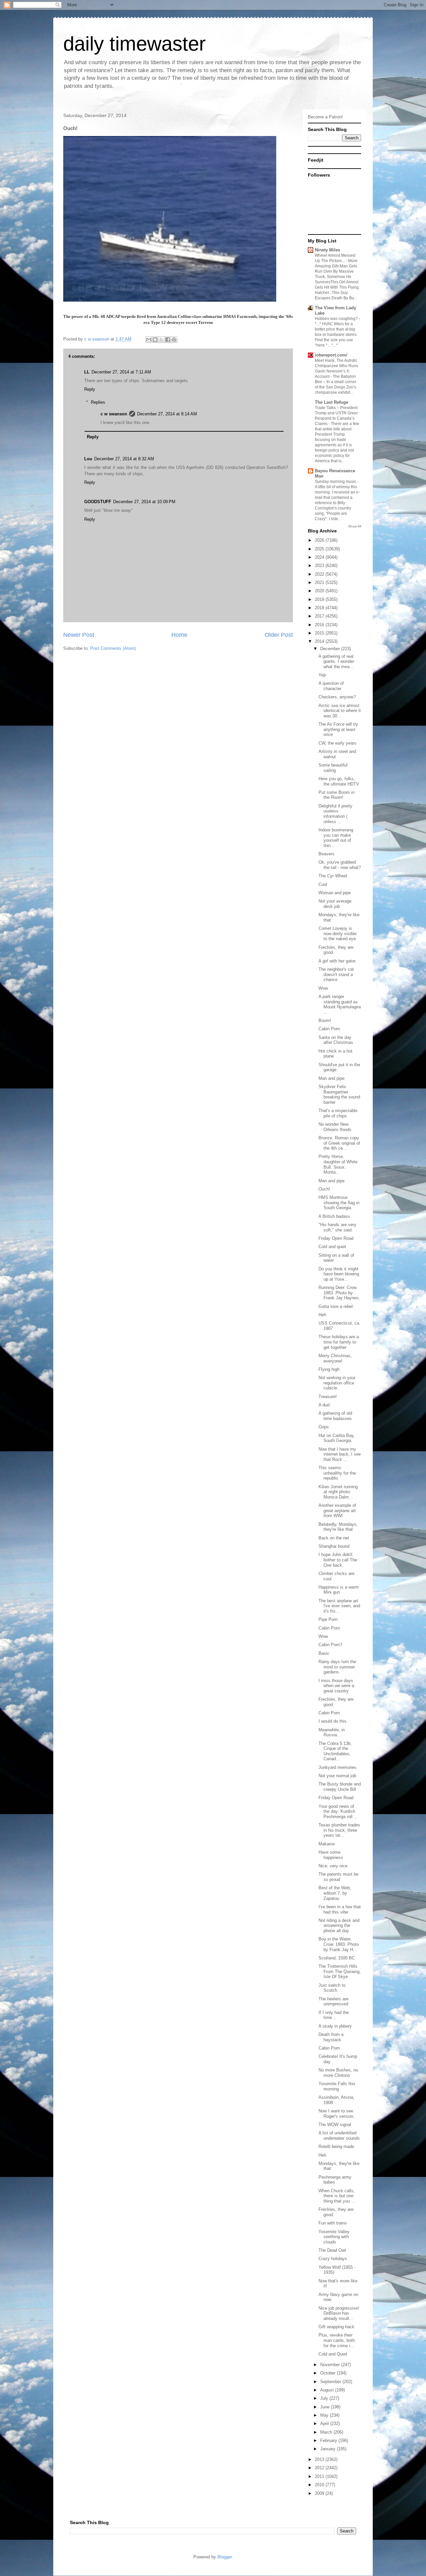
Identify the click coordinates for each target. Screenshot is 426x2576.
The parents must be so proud (338, 1877)
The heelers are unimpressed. (334, 2002)
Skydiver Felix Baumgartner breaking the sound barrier (339, 1094)
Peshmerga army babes (335, 2180)
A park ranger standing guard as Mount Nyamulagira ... (340, 1004)
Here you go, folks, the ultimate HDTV (339, 781)
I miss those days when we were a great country (336, 1686)
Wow (323, 1636)
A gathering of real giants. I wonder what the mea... (336, 661)
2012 (320, 2468)
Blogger (224, 2557)
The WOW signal (335, 2125)
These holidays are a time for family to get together (339, 1342)
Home (179, 635)
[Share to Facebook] (168, 340)
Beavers (326, 854)
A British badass (334, 1216)
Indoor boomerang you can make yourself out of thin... (336, 838)
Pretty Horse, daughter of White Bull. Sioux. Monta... (338, 1164)
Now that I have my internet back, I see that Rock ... (340, 1454)
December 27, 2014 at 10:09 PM (144, 502)
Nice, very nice (333, 1866)
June (325, 2407)
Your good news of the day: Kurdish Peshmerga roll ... (338, 1811)
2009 (320, 2493)
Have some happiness (331, 1855)
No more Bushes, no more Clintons (338, 2073)
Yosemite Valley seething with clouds (334, 2237)
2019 (320, 599)
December (331, 649)
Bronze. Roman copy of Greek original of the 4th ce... (339, 1143)
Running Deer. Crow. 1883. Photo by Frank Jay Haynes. (339, 1293)
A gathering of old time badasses (335, 1416)
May (325, 2415)
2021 (320, 582)
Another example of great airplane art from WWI (337, 1510)
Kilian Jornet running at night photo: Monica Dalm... (338, 1492)
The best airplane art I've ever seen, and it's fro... (339, 1606)
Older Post (279, 635)
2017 (320, 616)
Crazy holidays (333, 2259)
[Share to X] (161, 340)
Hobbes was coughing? (337, 319)
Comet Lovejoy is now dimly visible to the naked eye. (338, 933)
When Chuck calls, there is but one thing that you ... (337, 2196)
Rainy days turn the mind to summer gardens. (337, 1667)
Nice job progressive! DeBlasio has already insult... (339, 2313)
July (325, 2398)
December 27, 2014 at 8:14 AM (167, 414)
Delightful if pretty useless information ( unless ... (335, 814)
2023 (320, 566)
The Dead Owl (332, 2250)
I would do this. (333, 1721)
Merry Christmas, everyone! (335, 1358)
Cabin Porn (329, 1029)
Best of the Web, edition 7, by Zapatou (335, 1893)
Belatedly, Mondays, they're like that (338, 1527)
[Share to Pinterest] (174, 340)
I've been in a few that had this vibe (340, 1909)
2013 (320, 2459)
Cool (323, 884)
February (329, 2440)
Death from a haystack (331, 2037)
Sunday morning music (336, 482)
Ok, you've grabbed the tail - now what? (340, 865)
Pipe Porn (328, 1619)
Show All (355, 526)
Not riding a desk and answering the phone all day (339, 1926)
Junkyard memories (337, 1767)
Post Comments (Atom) (113, 648)
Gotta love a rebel (336, 1306)
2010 (320, 2485)
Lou (88, 459)
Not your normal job (337, 1776)
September (331, 2382)
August (328, 2390)
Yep (322, 675)
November (331, 2365)
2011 (320, 2476)
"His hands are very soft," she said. (337, 1227)
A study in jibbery (335, 2026)
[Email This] (149, 340)
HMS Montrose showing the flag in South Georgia (339, 1203)
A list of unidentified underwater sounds (339, 2136)
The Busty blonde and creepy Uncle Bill (340, 1787)
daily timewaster (134, 44)
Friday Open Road (336, 1238)
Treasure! (328, 1397)
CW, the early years (337, 743)
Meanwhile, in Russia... (332, 1732)
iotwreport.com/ (331, 355)
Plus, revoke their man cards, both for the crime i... (337, 2340)
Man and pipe (331, 1078)
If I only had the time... (334, 2015)
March (327, 2432)
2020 (320, 591)
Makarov (327, 1844)
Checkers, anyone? (337, 697)
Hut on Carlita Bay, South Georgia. (337, 1438)
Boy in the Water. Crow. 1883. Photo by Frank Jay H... (339, 1944)
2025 (320, 549)
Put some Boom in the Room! (336, 795)
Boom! (325, 1020)
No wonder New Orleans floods (335, 1127)
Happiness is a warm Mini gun (339, 1590)
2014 (320, 641)
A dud (324, 1405)
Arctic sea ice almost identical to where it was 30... (340, 711)
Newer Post (79, 635)
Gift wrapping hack (336, 2327)
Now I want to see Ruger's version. (336, 2114)
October (328, 2373)
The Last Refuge (331, 402)
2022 (320, 574)
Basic (324, 1653)
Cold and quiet (332, 1247)
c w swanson (114, 414)
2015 (320, 633)
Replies (98, 402)
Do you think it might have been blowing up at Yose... (339, 1274)
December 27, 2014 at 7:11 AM (121, 372)
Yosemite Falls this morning (337, 2086)
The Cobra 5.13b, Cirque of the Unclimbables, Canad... (335, 1751)
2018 (320, 608)
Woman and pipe (335, 893)
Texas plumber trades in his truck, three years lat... (339, 1830)
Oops (324, 1427)
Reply (90, 389)
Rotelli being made (336, 2147)
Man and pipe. (332, 1181)
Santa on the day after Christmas (336, 1040)
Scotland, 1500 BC (337, 1958)
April (325, 2424)
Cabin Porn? (330, 1645)
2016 (320, 625)
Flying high (329, 1369)
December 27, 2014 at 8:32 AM (124, 459)
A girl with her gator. (337, 961)
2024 (320, 557)
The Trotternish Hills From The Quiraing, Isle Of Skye (340, 1971)
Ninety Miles (327, 250)
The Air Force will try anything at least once (338, 729)
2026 (320, 540)
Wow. (324, 988)
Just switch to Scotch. (332, 1988)
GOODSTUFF (98, 502)
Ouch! (324, 1189)
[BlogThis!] (155, 340)
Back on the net (334, 1538)
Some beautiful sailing (333, 768)
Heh (322, 1315)
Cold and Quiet (333, 2354)
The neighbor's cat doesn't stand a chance (336, 974)
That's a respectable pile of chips (338, 1113)
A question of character (331, 686)
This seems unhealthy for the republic (337, 1473)
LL (87, 372)
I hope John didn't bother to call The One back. (338, 1560)
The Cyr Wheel (333, 876)
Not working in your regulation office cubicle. (337, 1383)
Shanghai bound (334, 1546)
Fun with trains (333, 2223)
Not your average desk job (335, 904)
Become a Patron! (325, 117)
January (328, 2449)
